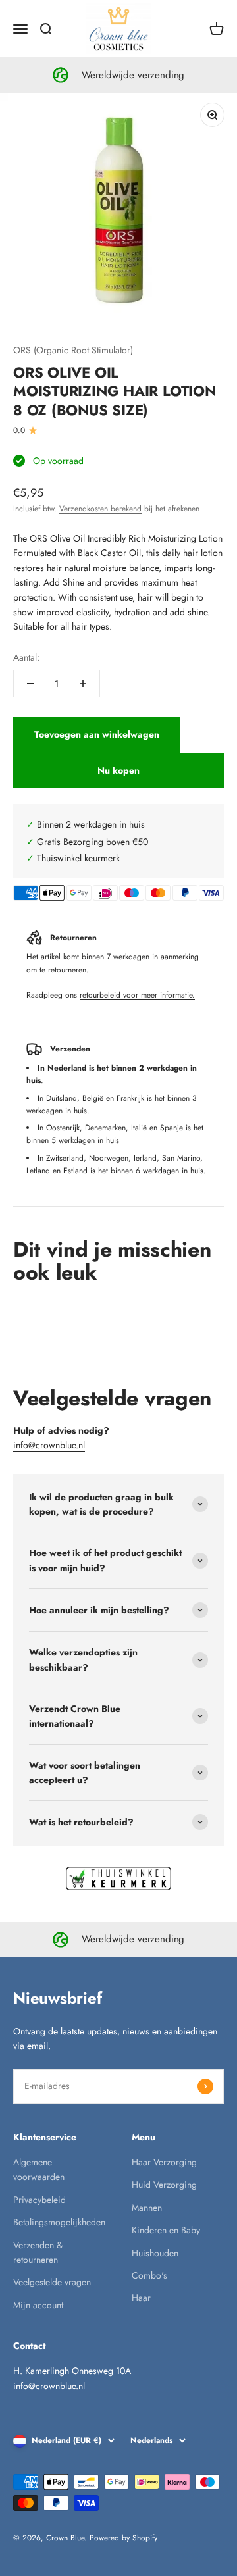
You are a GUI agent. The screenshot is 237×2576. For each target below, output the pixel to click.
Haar (141, 2298)
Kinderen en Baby (166, 2230)
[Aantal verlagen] (30, 684)
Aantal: (26, 657)
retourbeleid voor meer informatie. (137, 995)
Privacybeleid (39, 2200)
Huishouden (155, 2253)
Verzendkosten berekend (100, 509)
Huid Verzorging (164, 2185)
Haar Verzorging (164, 2162)
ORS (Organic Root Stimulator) (73, 350)
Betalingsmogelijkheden (59, 2222)
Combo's (149, 2275)
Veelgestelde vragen (52, 2282)
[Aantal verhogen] (83, 684)
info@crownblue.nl (49, 1445)
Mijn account (38, 2305)
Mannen (147, 2208)
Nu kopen (118, 770)
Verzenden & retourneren (38, 2252)
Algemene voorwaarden (39, 2169)
